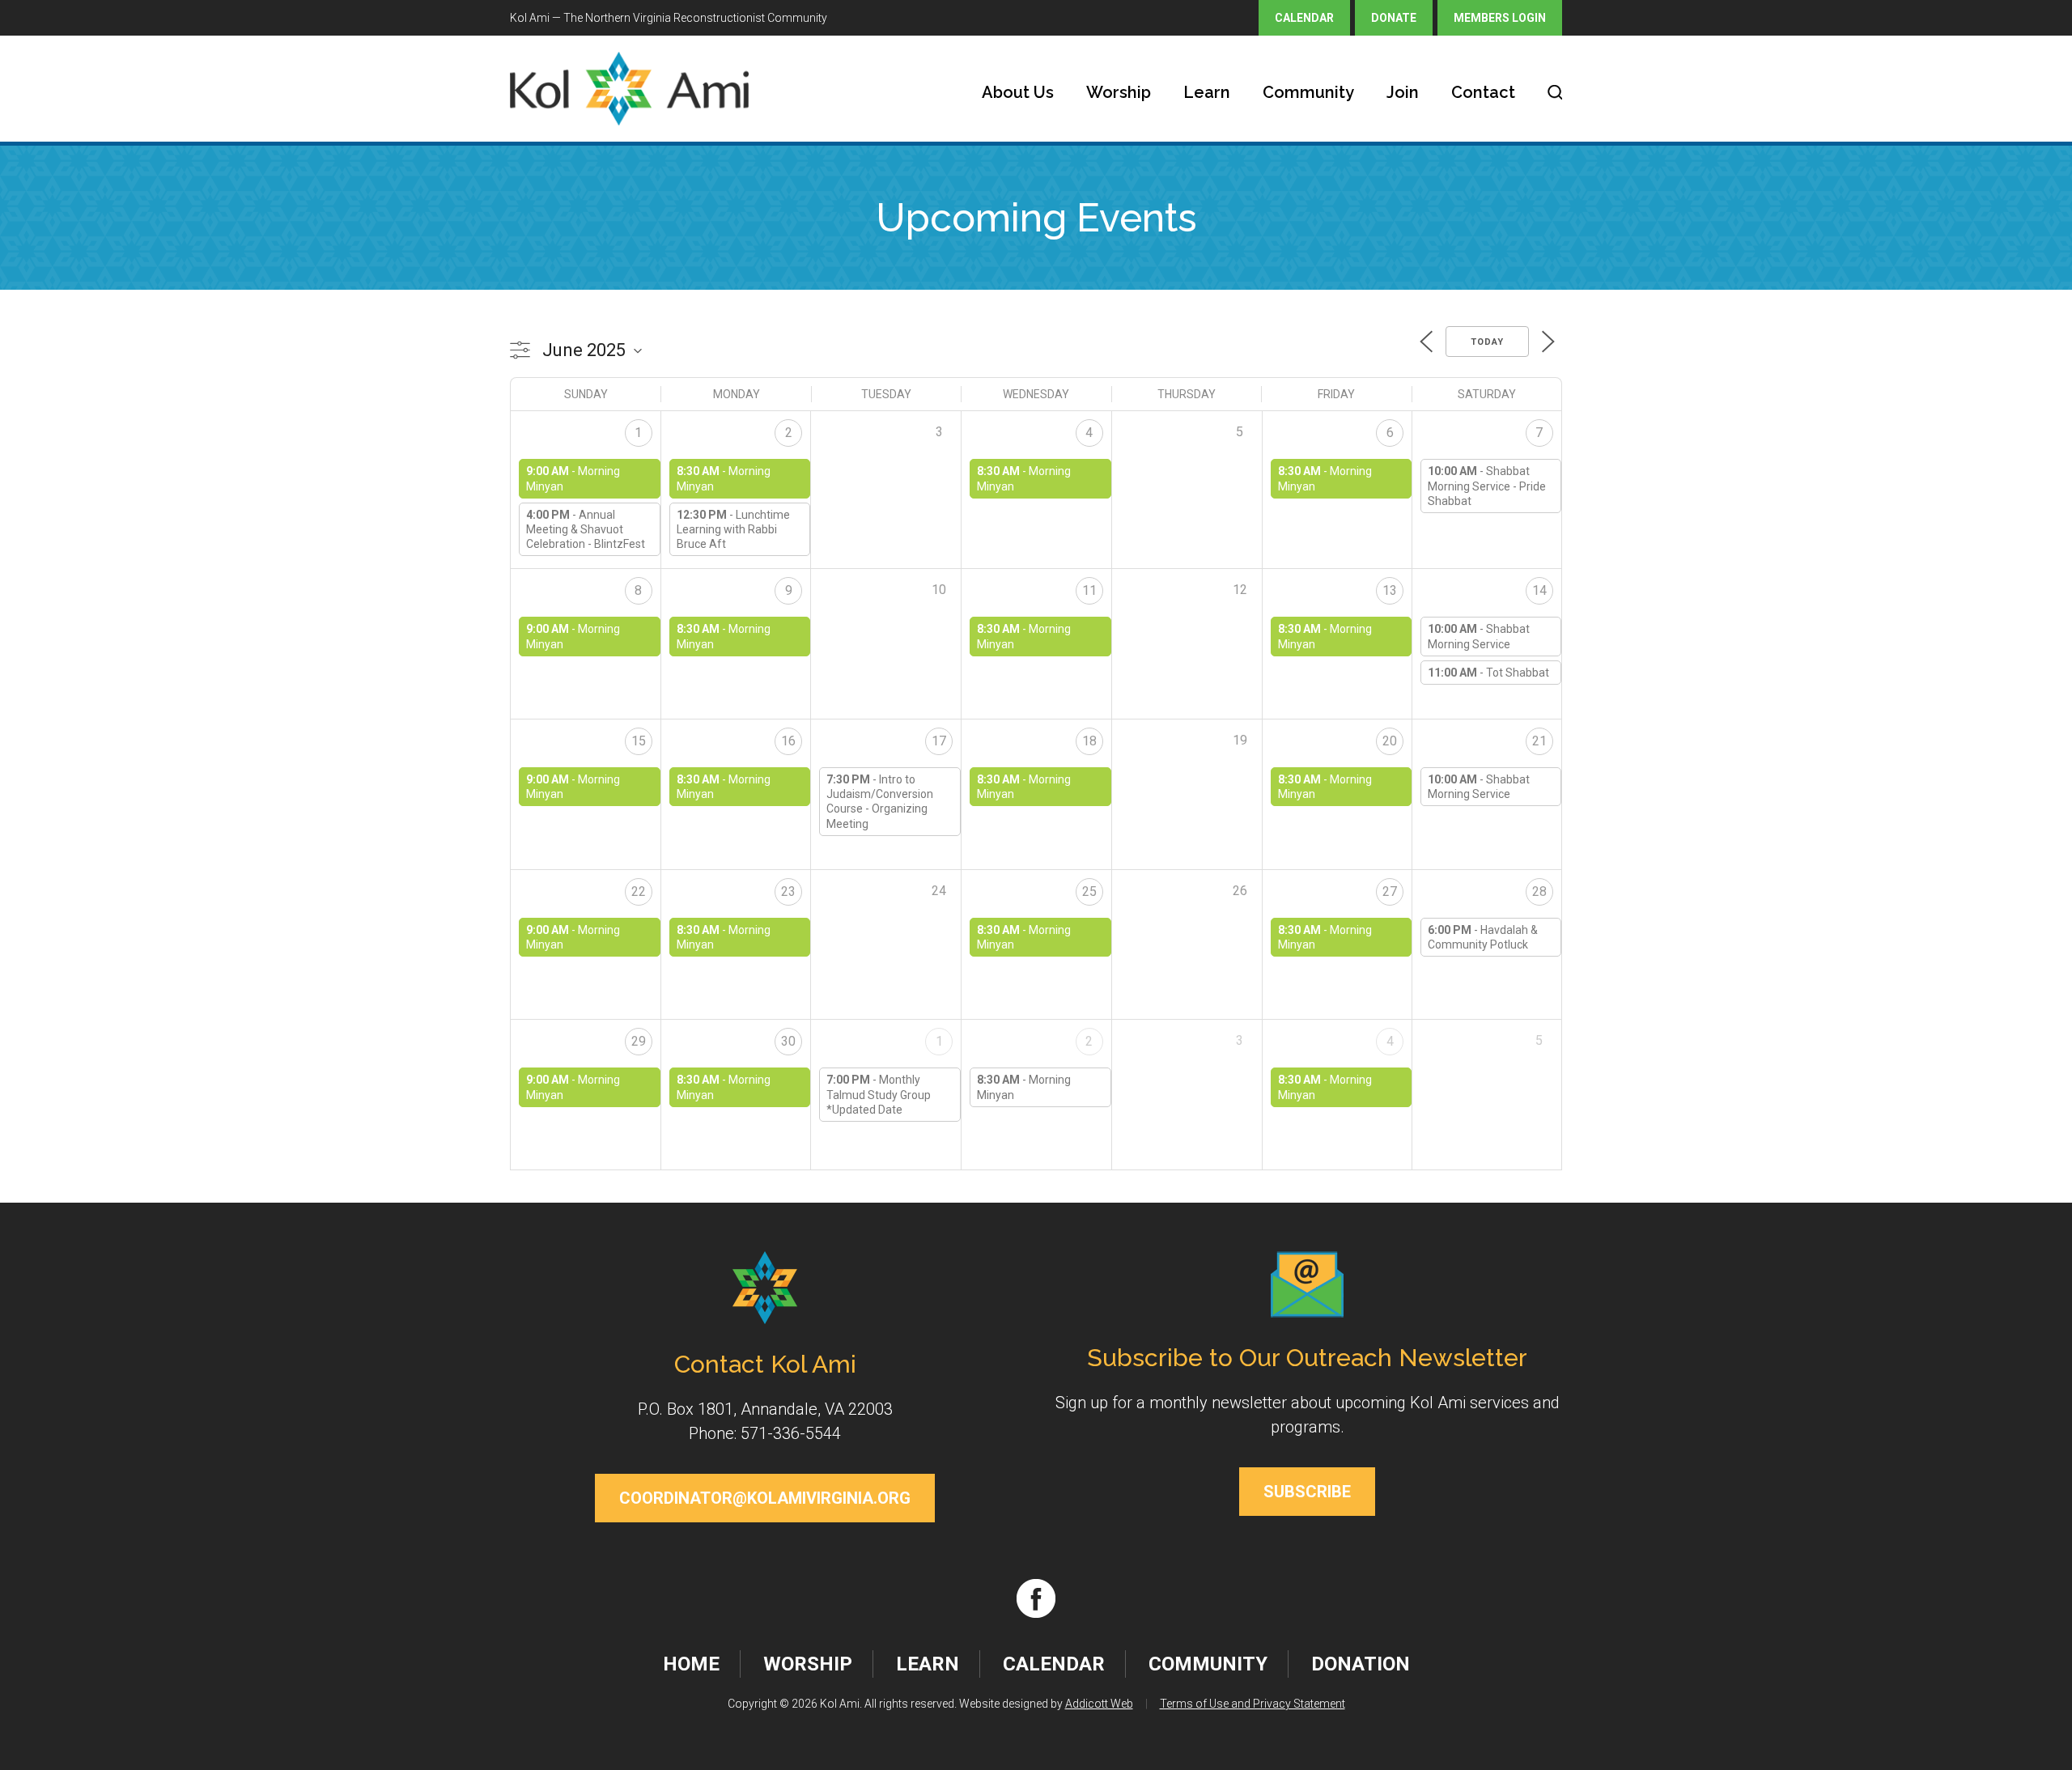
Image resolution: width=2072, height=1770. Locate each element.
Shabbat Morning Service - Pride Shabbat (1487, 486)
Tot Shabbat (1518, 673)
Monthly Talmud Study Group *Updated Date (879, 1094)
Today (1487, 342)
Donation (1361, 1664)
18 (1089, 741)
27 (1390, 891)
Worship (1119, 92)
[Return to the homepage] (629, 89)
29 (639, 1041)
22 (639, 891)
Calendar (1304, 18)
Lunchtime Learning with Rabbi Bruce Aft (733, 529)
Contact (1483, 92)
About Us (1018, 92)
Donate (1394, 18)
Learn (1207, 92)
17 (939, 741)
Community (1308, 92)
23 (788, 891)
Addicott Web (1099, 1704)
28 (1539, 891)
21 (1539, 741)
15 (639, 741)
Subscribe (1307, 1492)
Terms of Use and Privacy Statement (1253, 1704)
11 (1089, 590)
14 (1539, 590)
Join (1403, 92)
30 (788, 1041)
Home (691, 1664)
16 (788, 741)
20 (1390, 741)
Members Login (1500, 18)
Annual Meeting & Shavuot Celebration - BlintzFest (586, 529)
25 (1089, 891)
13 (1390, 590)
